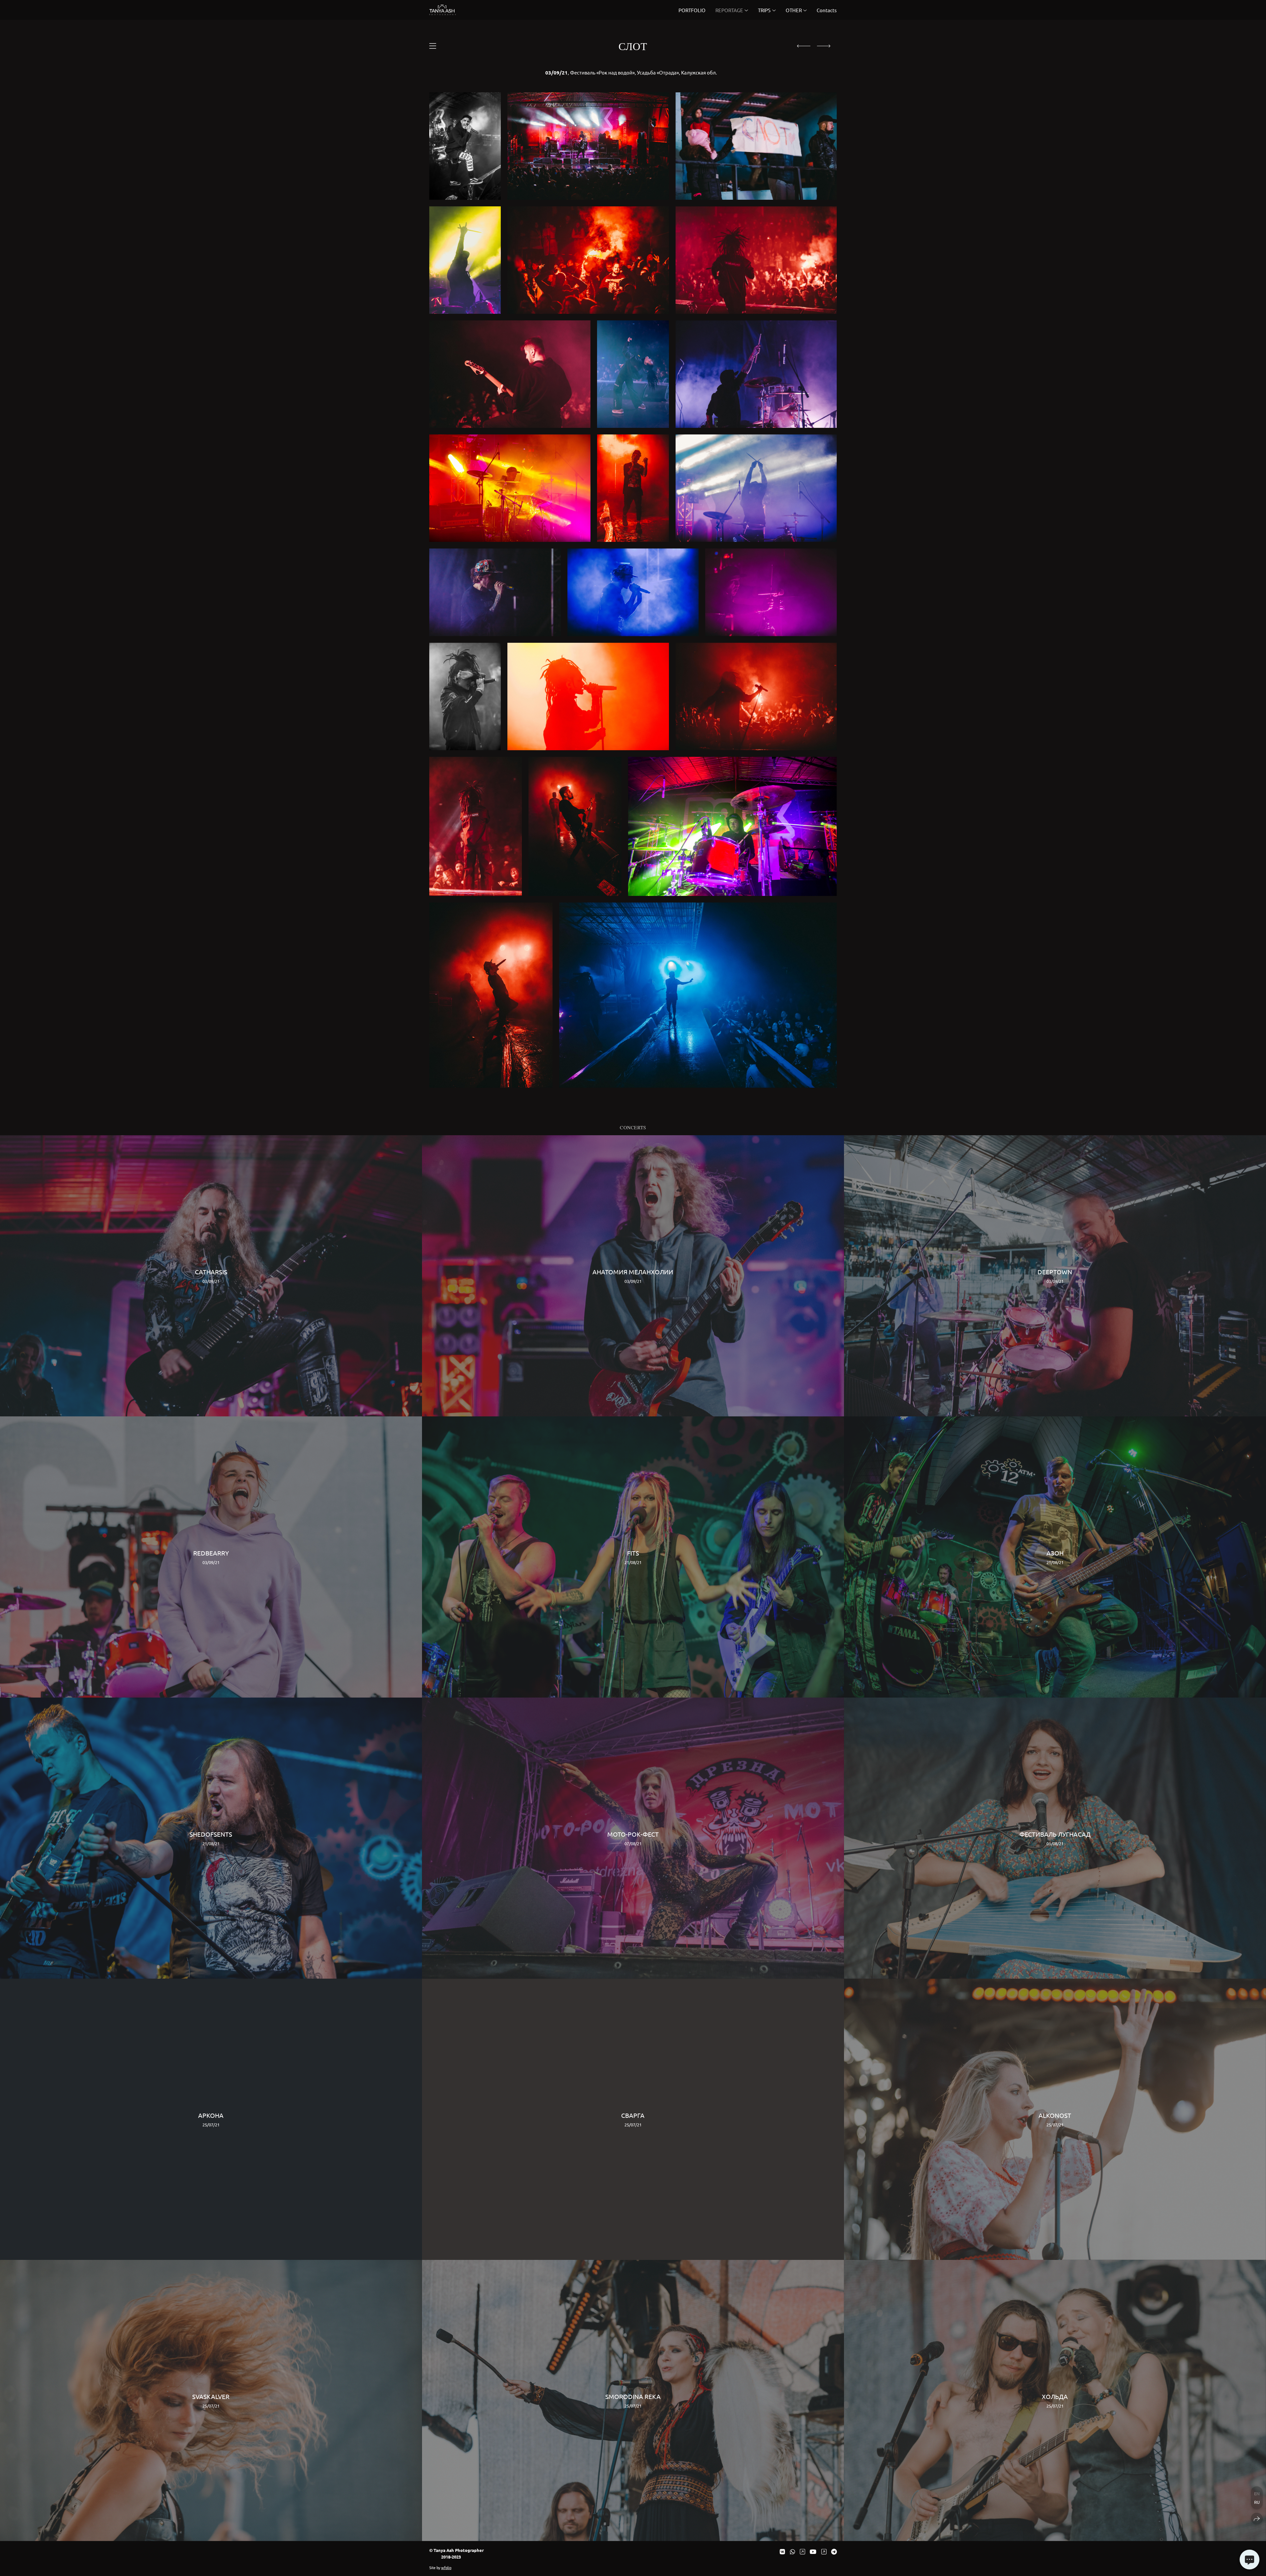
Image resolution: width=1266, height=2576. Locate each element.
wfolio (446, 2567)
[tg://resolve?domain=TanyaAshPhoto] (834, 2551)
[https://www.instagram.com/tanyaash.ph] (802, 2551)
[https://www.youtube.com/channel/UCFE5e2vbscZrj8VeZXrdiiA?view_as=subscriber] (813, 2551)
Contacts (827, 10)
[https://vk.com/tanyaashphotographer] (782, 2551)
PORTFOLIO (692, 10)
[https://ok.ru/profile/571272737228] (824, 2551)
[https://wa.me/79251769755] (793, 2551)
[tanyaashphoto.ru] (443, 10)
